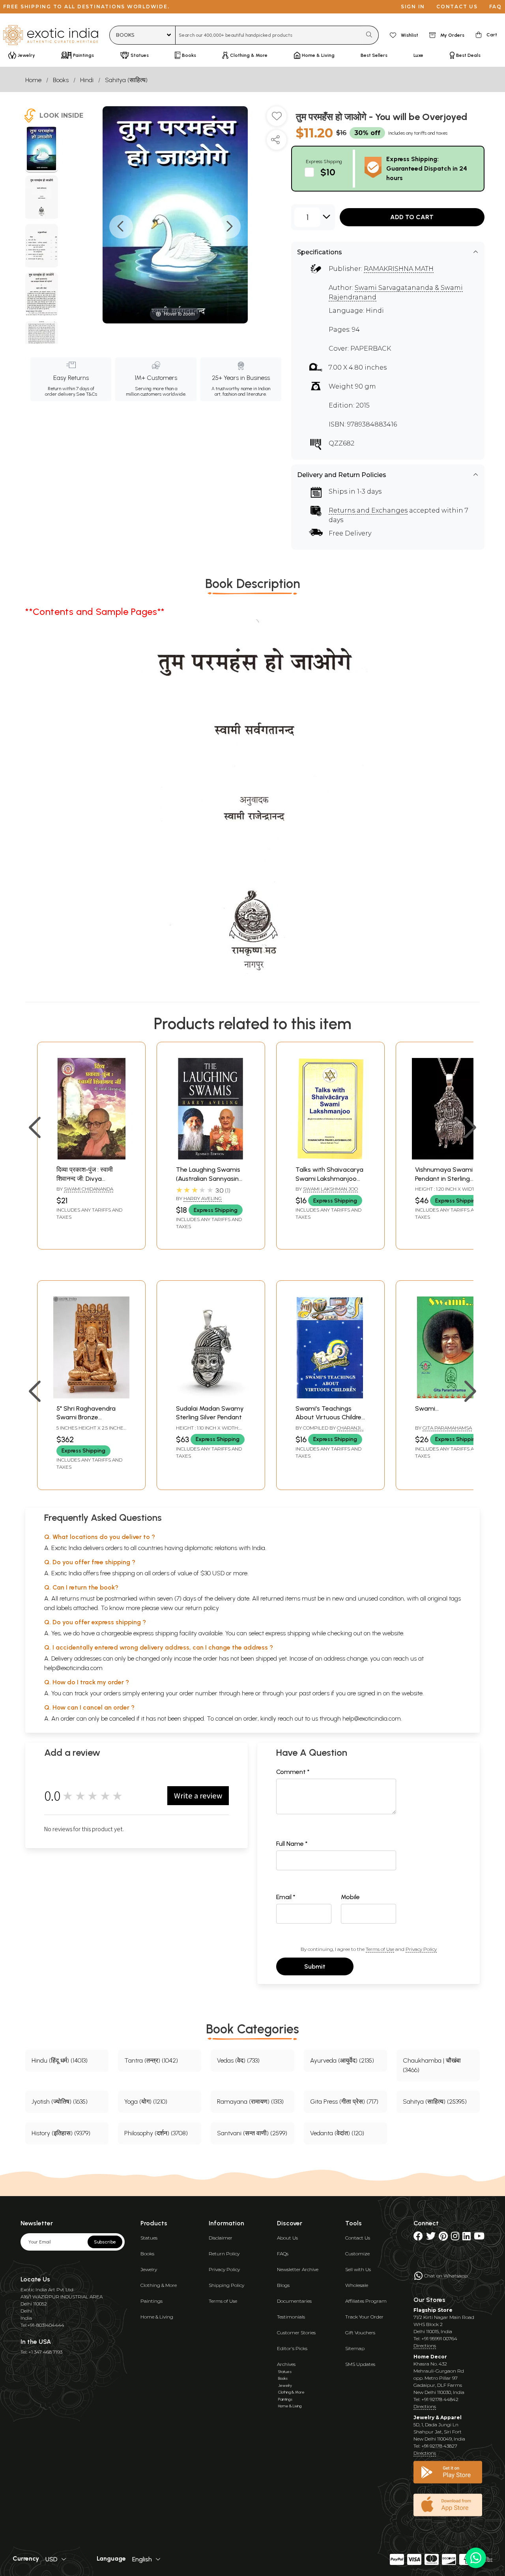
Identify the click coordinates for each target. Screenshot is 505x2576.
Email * (286, 1897)
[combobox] (268, 35)
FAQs (283, 2254)
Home (33, 80)
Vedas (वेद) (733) (238, 2060)
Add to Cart (412, 217)
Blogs (283, 2285)
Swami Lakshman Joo (330, 1189)
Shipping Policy (226, 2285)
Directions (425, 2346)
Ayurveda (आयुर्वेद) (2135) (342, 2060)
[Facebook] (418, 2238)
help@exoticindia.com (73, 1668)
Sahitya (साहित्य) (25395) (435, 2102)
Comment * (293, 1772)
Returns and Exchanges (368, 510)
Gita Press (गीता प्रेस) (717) (344, 2102)
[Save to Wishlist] (277, 119)
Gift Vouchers (360, 2333)
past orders (314, 1693)
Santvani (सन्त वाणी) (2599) (252, 2133)
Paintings (151, 2301)
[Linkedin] (467, 2238)
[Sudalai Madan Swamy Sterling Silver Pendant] (211, 1396)
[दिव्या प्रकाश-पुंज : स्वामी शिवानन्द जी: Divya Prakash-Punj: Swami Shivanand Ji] (91, 1157)
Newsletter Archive (298, 2269)
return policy (202, 1608)
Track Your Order (364, 2317)
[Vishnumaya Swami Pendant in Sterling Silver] (450, 1157)
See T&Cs (87, 394)
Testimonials (291, 2317)
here (248, 1693)
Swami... (427, 1408)
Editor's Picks (292, 2348)
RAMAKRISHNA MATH (399, 269)
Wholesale (357, 2285)
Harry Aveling (203, 1198)
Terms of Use (380, 1949)
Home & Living (157, 2317)
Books (61, 80)
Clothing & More (159, 2285)
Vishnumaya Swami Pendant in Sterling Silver (444, 1178)
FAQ (496, 7)
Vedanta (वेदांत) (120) (337, 2133)
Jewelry (149, 2269)
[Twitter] (431, 2238)
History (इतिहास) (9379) (61, 2133)
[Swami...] (450, 1396)
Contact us (457, 7)
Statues (149, 2238)
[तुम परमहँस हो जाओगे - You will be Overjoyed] (42, 150)
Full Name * (292, 1844)
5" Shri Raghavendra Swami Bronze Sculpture (86, 1417)
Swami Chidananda (89, 1189)
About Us (287, 2238)
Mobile (350, 1897)
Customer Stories (296, 2333)
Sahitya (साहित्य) (126, 80)
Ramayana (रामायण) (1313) (250, 2102)
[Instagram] (455, 2238)
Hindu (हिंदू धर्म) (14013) (60, 2060)
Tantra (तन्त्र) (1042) (151, 2060)
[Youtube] (479, 2238)
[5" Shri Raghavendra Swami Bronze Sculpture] (91, 1396)
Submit (315, 1966)
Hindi (87, 80)
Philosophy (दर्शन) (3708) (156, 2133)
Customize (357, 2254)
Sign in (413, 7)
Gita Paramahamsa (447, 1428)
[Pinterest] (443, 2238)
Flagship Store (433, 2310)
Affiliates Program (366, 2301)
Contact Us (358, 2238)
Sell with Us (358, 2269)
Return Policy (224, 2254)
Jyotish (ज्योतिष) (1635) (60, 2102)
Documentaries (294, 2301)
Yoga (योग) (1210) (146, 2102)
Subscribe (105, 2242)
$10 (328, 172)
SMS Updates (360, 2364)
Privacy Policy (421, 1949)
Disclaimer (221, 2238)
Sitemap (355, 2348)
